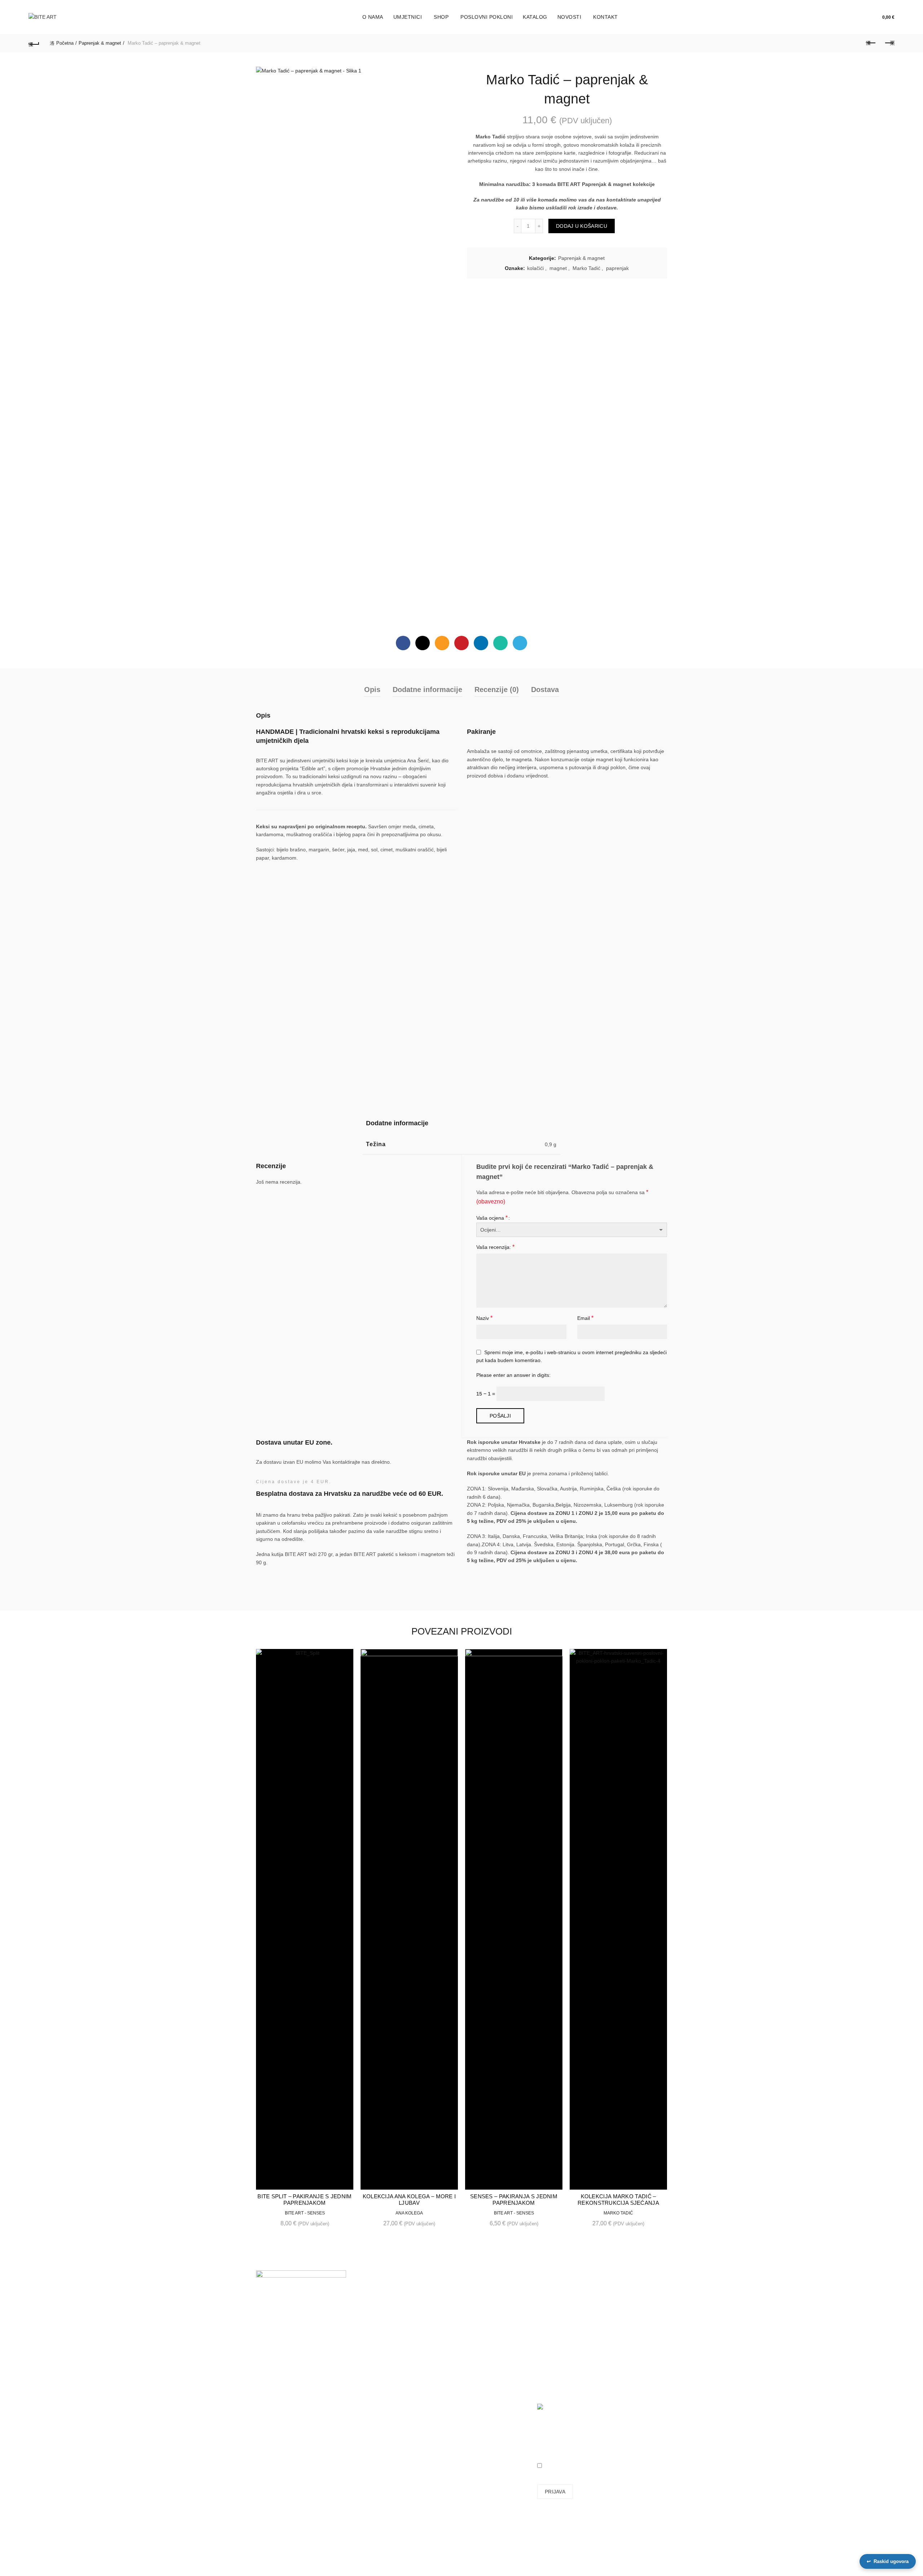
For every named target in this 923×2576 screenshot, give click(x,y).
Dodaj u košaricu (582, 226)
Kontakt (606, 17)
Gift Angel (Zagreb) (278, 2438)
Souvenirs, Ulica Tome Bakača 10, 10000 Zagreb (282, 2366)
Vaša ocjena (492, 1218)
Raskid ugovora (888, 2561)
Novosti (569, 17)
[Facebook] (403, 643)
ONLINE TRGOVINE (279, 2433)
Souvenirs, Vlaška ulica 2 (284, 2376)
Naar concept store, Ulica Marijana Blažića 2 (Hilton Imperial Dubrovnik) (285, 2415)
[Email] (442, 643)
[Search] (858, 17)
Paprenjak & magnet (100, 43)
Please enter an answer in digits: (513, 1375)
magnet (558, 268)
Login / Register (842, 17)
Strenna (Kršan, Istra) (283, 2443)
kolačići (535, 268)
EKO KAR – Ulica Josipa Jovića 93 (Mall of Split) (285, 2392)
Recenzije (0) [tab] (497, 690)
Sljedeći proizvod (889, 43)
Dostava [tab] (545, 690)
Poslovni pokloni (487, 17)
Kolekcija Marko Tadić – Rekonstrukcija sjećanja (618, 2200)
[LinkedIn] (481, 643)
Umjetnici (408, 17)
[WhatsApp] (500, 643)
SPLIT (263, 2387)
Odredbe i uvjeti (485, 2353)
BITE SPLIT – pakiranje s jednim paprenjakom (304, 2200)
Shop (441, 17)
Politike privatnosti (487, 2363)
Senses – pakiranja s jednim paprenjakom (514, 2200)
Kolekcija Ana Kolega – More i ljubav (409, 2200)
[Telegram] (520, 643)
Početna (65, 43)
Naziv (484, 1318)
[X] (423, 643)
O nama (373, 17)
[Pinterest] (461, 643)
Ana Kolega (409, 2213)
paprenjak (617, 268)
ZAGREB (266, 2361)
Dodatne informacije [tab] (427, 690)
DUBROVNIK (271, 2407)
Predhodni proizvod (871, 43)
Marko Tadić (586, 268)
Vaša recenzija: (495, 1247)
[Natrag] (34, 43)
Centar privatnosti (487, 2374)
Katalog (535, 17)
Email (585, 1318)
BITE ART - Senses (305, 2213)
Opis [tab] (372, 690)
